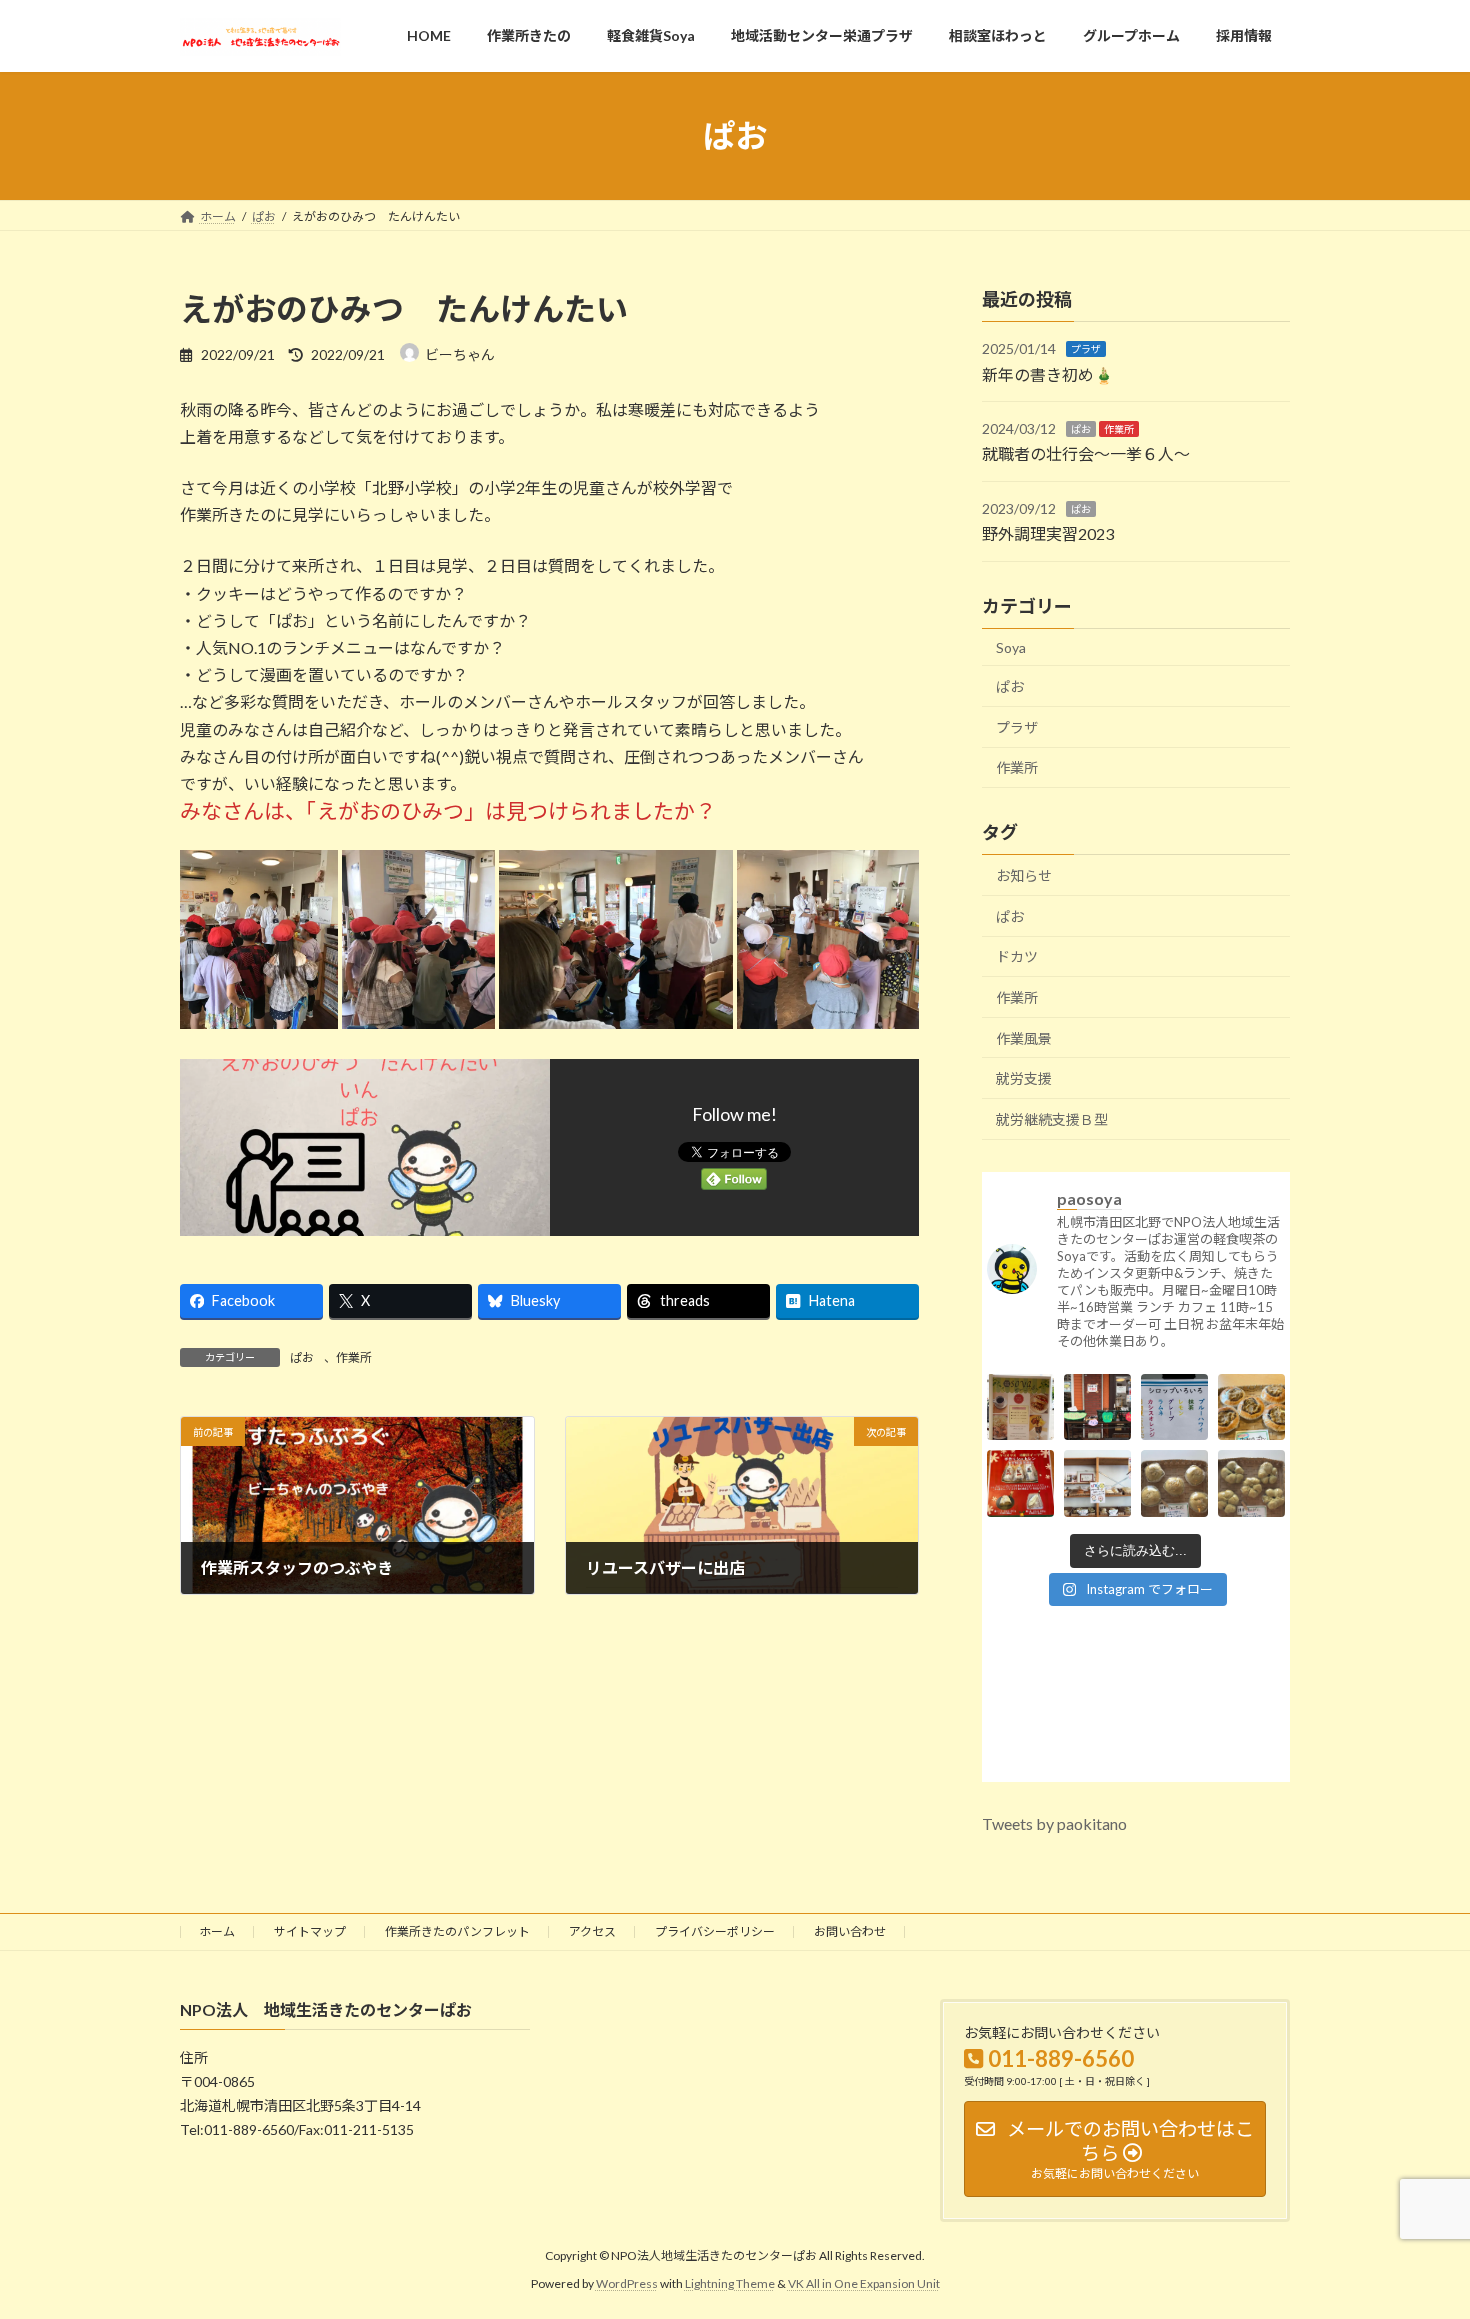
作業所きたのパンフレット (457, 1931)
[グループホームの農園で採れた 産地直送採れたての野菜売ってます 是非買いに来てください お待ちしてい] (1097, 1418)
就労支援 (1024, 1078)
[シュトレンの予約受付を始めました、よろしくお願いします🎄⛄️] (1020, 1495)
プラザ (1086, 349)
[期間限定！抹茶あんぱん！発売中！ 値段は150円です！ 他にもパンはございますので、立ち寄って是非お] (1251, 1495)
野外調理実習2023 (1048, 533)
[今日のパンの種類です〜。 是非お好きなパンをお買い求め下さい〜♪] (1097, 1495)
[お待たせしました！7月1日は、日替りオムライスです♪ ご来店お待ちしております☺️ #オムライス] (1020, 1418)
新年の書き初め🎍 (1048, 374)
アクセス (592, 1931)
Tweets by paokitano (1054, 1823)
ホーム (217, 1931)
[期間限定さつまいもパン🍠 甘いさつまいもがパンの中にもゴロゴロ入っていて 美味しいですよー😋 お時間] (1251, 1418)
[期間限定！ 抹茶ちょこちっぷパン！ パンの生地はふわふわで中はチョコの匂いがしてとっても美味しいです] (1174, 1495)
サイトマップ (310, 1931)
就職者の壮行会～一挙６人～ (1086, 454)
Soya (1011, 647)
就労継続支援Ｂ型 (1052, 1119)
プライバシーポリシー (715, 1931)
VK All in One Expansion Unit (864, 2283)
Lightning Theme (730, 2283)
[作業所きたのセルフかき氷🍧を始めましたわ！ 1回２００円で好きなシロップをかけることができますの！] (1174, 1418)
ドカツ (1017, 957)
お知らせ (1024, 875)
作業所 (354, 1357)
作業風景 (1024, 1038)
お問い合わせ (850, 1931)
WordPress (627, 2283)
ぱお (302, 1357)
